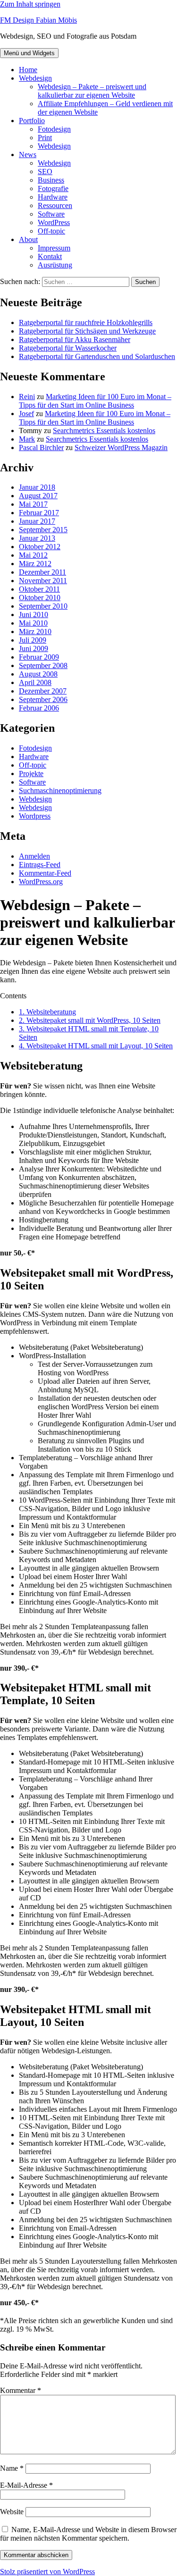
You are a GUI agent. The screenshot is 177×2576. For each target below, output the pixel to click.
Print (45, 138)
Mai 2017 (33, 504)
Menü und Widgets (29, 53)
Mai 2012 (33, 555)
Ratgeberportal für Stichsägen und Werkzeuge (87, 331)
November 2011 (43, 581)
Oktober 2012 (40, 547)
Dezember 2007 (43, 691)
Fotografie (53, 188)
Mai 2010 (33, 623)
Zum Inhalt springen (30, 4)
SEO (45, 171)
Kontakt (50, 256)
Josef (26, 414)
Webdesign (35, 78)
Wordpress (35, 816)
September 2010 (43, 606)
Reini (27, 397)
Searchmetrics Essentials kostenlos (104, 431)
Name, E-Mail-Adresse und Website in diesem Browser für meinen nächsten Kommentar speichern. (88, 2534)
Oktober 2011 (39, 589)
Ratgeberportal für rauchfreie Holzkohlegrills (86, 322)
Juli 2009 (33, 640)
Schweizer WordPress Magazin (121, 447)
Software (51, 214)
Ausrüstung (55, 265)
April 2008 (35, 682)
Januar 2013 (37, 538)
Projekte (31, 774)
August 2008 (38, 674)
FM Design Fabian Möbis (38, 20)
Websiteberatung (47, 1012)
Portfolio (32, 121)
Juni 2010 (34, 615)
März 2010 (35, 631)
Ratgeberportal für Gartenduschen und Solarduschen (97, 356)
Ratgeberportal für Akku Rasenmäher (75, 339)
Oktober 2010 (40, 598)
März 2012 (35, 564)
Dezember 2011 (42, 572)
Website (12, 2512)
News (28, 155)
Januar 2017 (37, 521)
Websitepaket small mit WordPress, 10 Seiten (90, 1020)
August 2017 (38, 496)
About (28, 239)
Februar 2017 (39, 513)
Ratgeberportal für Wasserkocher (68, 348)
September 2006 (43, 699)
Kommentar (21, 2390)
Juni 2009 (34, 648)
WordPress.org (41, 882)
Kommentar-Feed (45, 873)
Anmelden (34, 856)
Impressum (54, 248)
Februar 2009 (39, 657)
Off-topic (51, 231)
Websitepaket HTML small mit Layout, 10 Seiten (96, 1046)
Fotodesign (54, 129)
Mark (27, 439)
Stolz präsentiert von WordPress (47, 2572)
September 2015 (43, 530)
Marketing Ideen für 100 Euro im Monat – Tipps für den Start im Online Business (95, 401)
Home (28, 70)
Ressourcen (55, 205)
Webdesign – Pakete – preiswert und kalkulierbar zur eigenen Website (92, 91)
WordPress (54, 222)
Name (12, 2468)
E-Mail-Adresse (26, 2485)
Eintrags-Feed (40, 865)
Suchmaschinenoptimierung (60, 790)
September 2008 (43, 665)
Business (51, 180)
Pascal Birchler (41, 447)
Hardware (53, 197)
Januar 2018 (37, 487)
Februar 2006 (39, 708)
